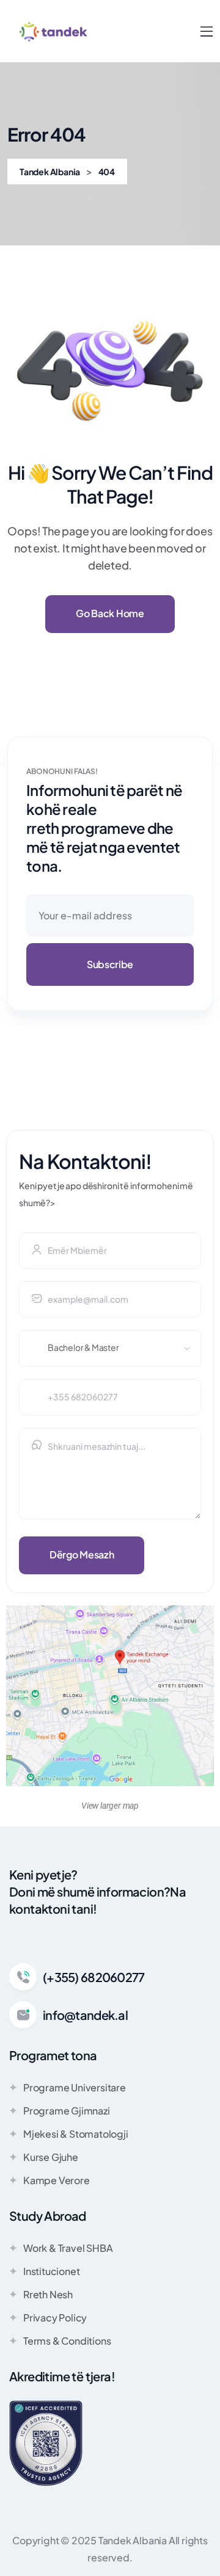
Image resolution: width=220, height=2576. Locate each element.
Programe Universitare (75, 2087)
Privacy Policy (55, 2317)
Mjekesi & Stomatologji (76, 2134)
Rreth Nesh (48, 2294)
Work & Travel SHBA (68, 2248)
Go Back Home (110, 613)
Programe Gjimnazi (67, 2111)
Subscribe (110, 964)
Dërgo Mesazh (82, 1554)
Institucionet (51, 2271)
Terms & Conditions (67, 2341)
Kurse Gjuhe (51, 2157)
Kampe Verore (57, 2180)
